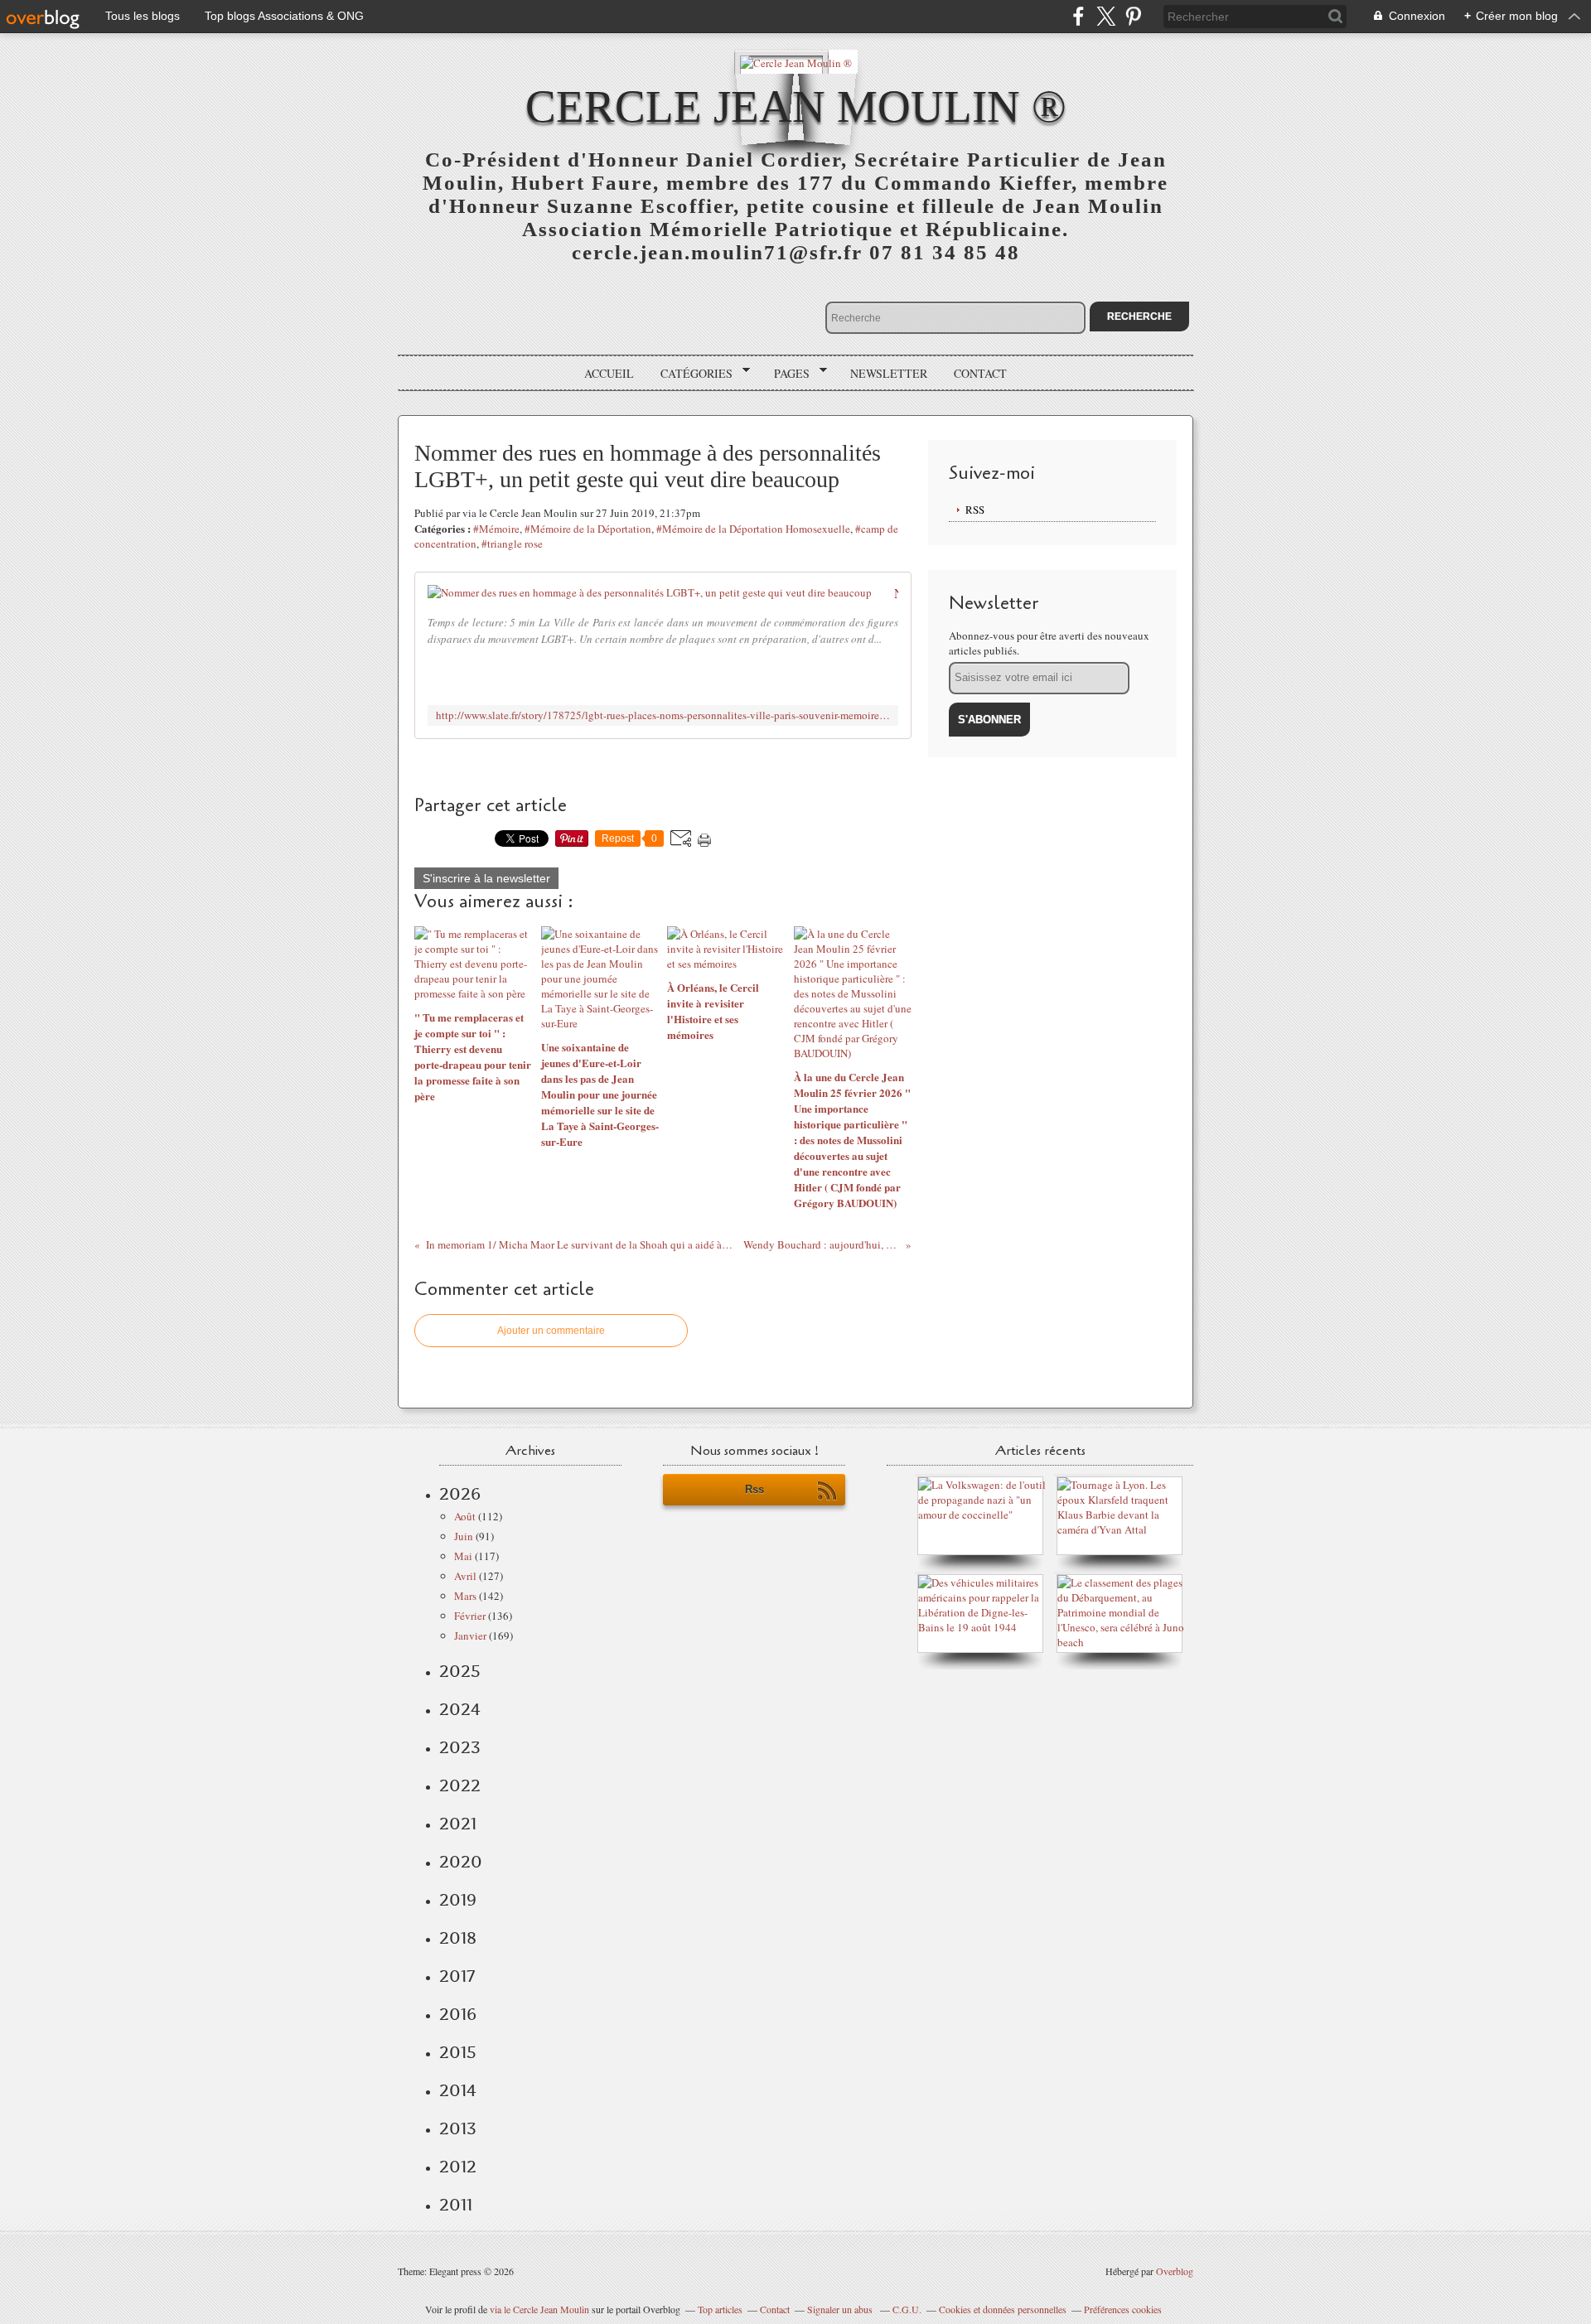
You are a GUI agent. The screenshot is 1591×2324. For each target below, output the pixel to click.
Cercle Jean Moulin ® (796, 106)
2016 (458, 2014)
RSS (975, 510)
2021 (458, 1824)
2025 (460, 1671)
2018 (458, 1938)
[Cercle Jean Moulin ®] (796, 62)
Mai (463, 1556)
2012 (458, 2167)
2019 (458, 1900)
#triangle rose (512, 544)
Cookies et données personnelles (1003, 2309)
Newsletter (889, 373)
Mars (465, 1596)
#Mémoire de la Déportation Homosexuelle (753, 529)
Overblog (1175, 2271)
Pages (786, 374)
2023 (460, 1747)
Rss (754, 1489)
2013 (458, 2128)
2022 (460, 1785)
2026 (460, 1494)
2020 (461, 1862)
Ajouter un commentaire (551, 1331)
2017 (457, 1976)
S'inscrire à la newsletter (486, 878)
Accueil (609, 373)
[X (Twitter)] (1106, 16)
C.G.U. (907, 2309)
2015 (458, 2052)
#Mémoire (496, 529)
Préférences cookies (1123, 2309)
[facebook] (1078, 16)
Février (470, 1616)
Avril (465, 1576)
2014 (458, 2090)
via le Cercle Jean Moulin (539, 2309)
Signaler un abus (841, 2309)
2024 (460, 1709)
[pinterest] (1133, 16)
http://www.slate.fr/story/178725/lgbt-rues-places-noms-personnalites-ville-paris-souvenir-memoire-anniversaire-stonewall (663, 715)
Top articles (720, 2309)
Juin (464, 1536)
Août (465, 1516)
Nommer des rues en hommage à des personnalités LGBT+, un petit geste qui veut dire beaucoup (896, 593)
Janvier (470, 1635)
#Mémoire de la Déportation (588, 529)
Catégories (691, 374)
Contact (980, 373)
